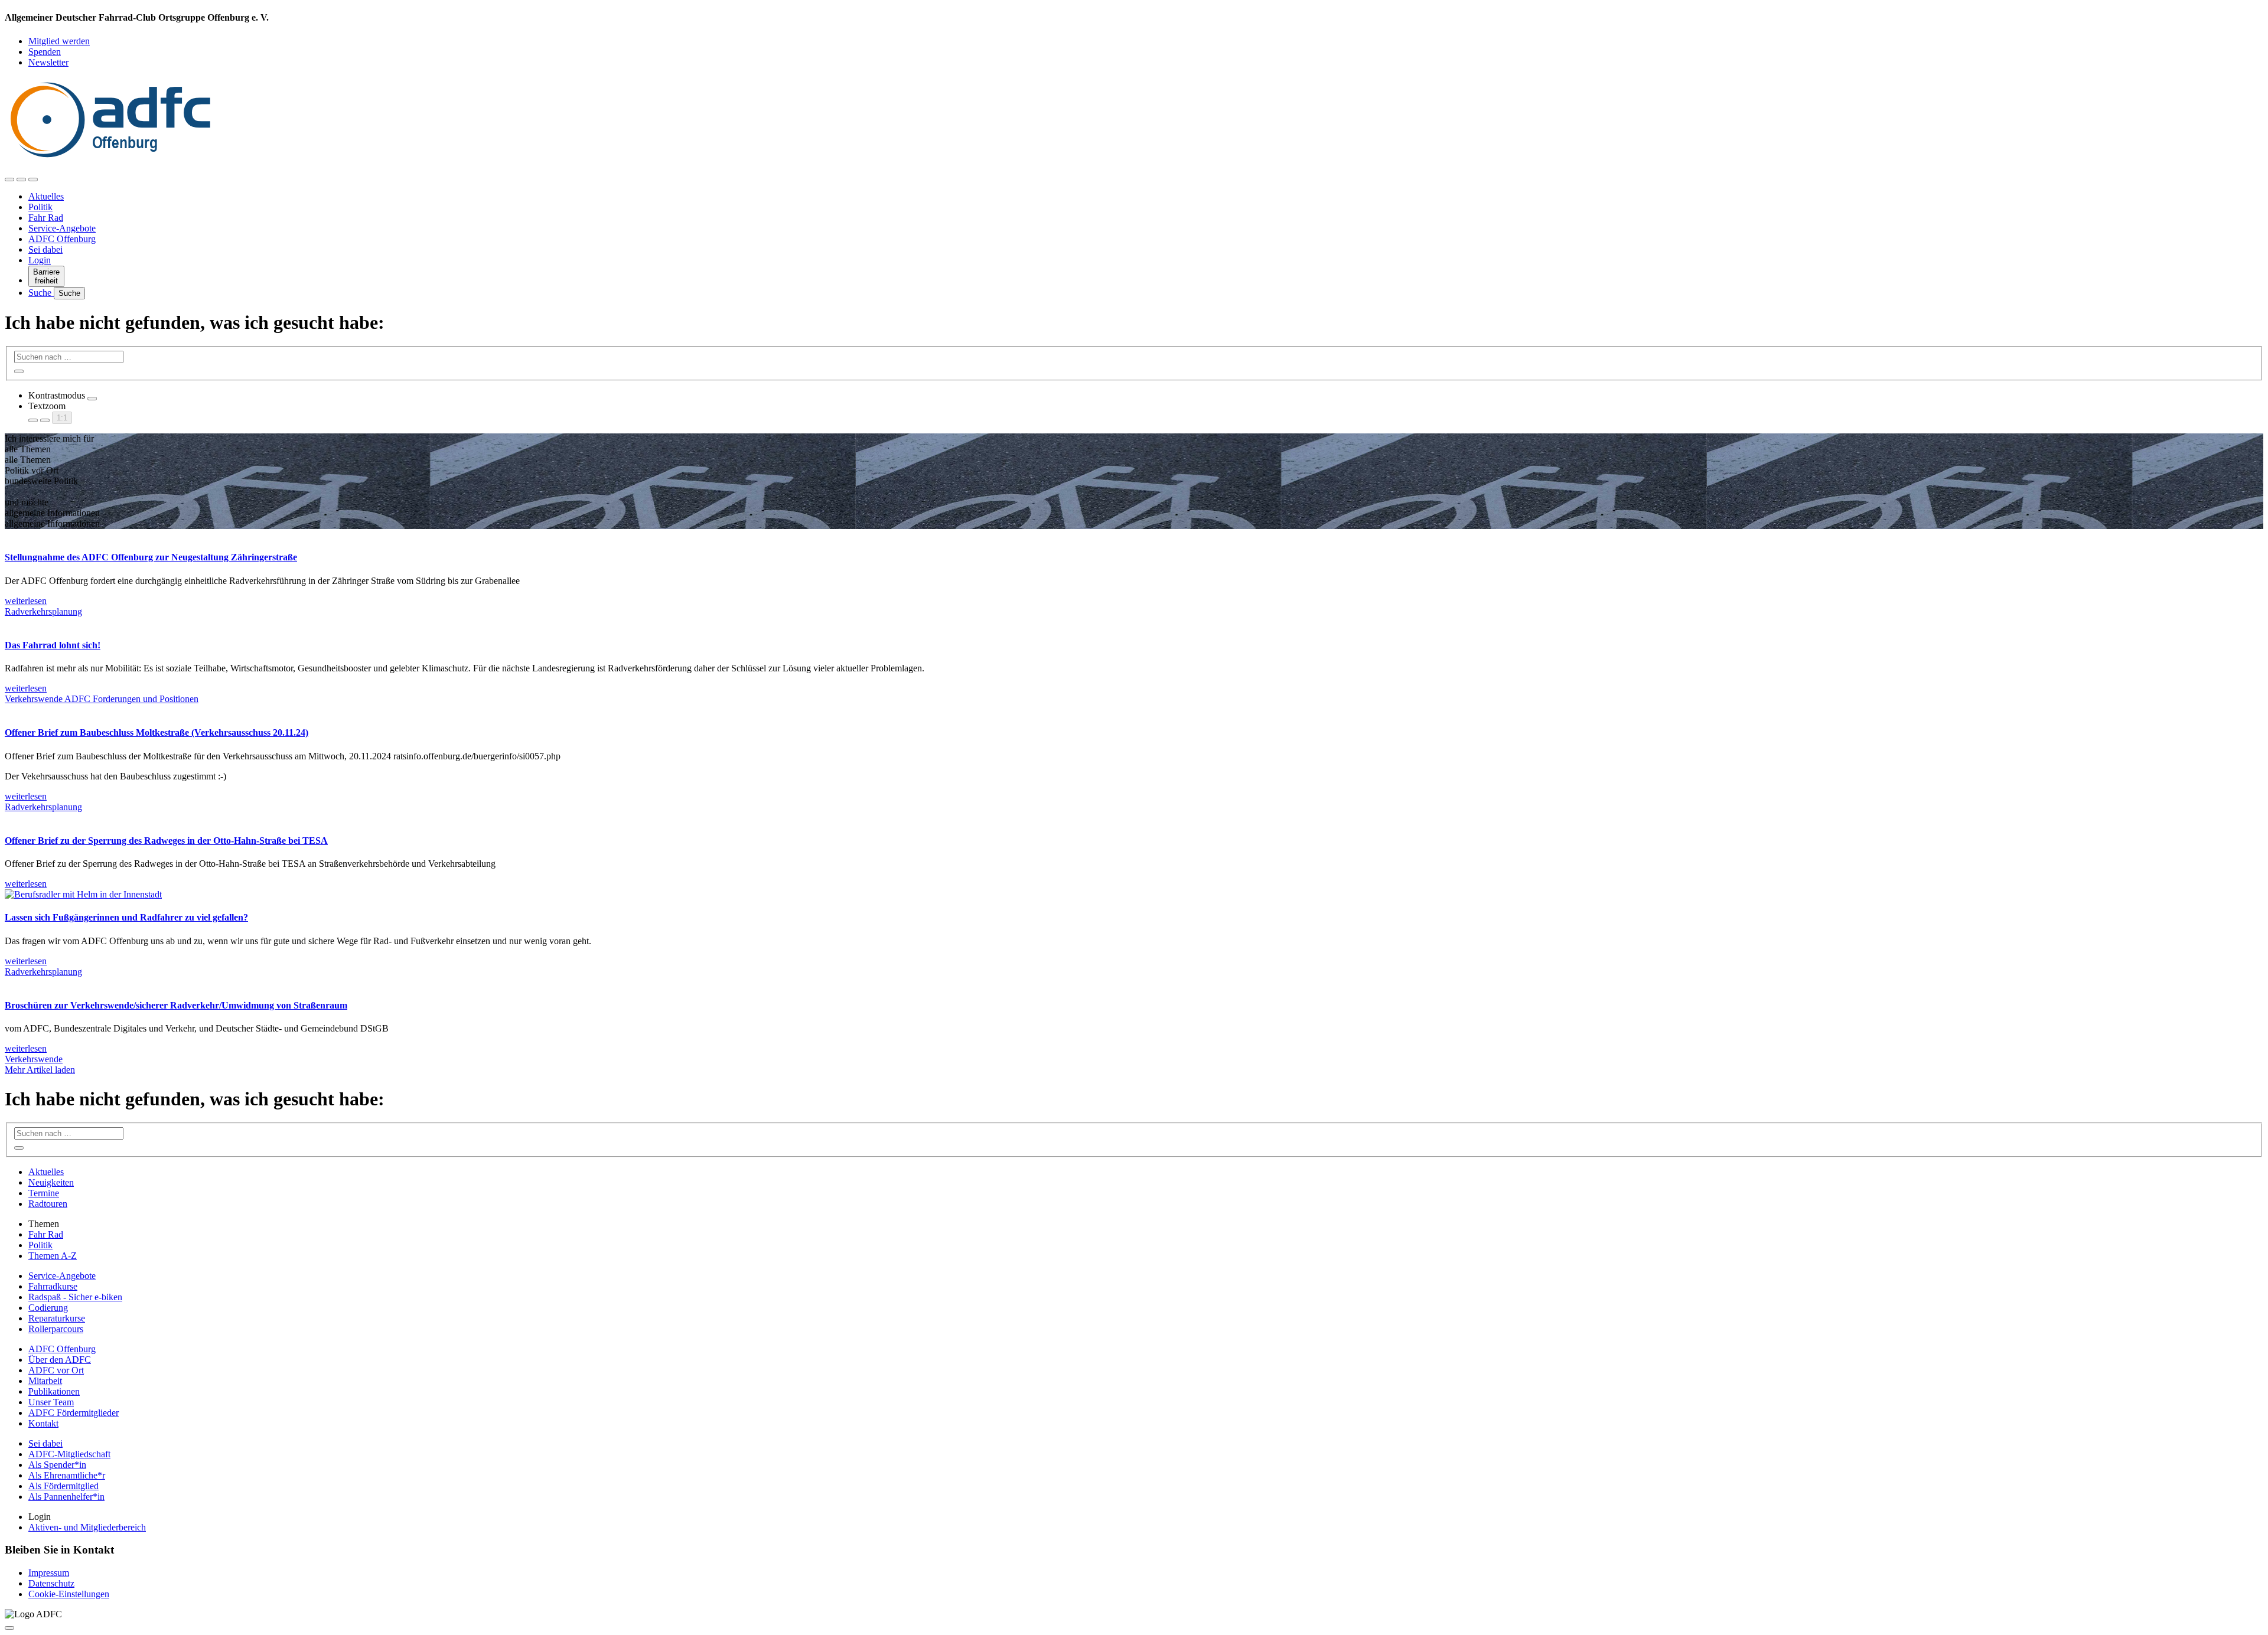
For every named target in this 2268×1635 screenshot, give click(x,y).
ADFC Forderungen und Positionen (131, 699)
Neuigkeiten (51, 1182)
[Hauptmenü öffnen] (33, 180)
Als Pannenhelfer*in (66, 1497)
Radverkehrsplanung (43, 611)
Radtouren (48, 1204)
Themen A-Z (53, 1256)
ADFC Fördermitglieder (74, 1413)
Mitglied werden (59, 41)
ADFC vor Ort (56, 1370)
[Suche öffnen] (21, 180)
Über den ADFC (60, 1360)
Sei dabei (45, 249)
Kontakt (43, 1423)
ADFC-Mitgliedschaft (69, 1454)
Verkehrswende (35, 699)
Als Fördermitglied (63, 1486)
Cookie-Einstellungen (69, 1594)
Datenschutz (51, 1583)
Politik (40, 207)
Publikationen (54, 1391)
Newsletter (48, 62)
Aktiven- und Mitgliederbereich (87, 1527)
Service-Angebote (62, 228)
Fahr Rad (46, 218)
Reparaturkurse (57, 1318)
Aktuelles (46, 196)
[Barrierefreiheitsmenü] (9, 180)
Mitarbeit (45, 1381)
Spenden (45, 52)
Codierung (48, 1308)
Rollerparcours (56, 1329)
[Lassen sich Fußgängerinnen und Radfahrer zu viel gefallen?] (83, 894)
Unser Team (51, 1402)
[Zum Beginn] (9, 1628)
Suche (41, 293)
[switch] (92, 399)
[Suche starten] (19, 371)
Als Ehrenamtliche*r (67, 1475)
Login (40, 260)
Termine (44, 1193)
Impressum (49, 1573)
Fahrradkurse (53, 1286)
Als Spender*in (57, 1465)
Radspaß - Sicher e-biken (75, 1297)
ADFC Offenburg (62, 239)
